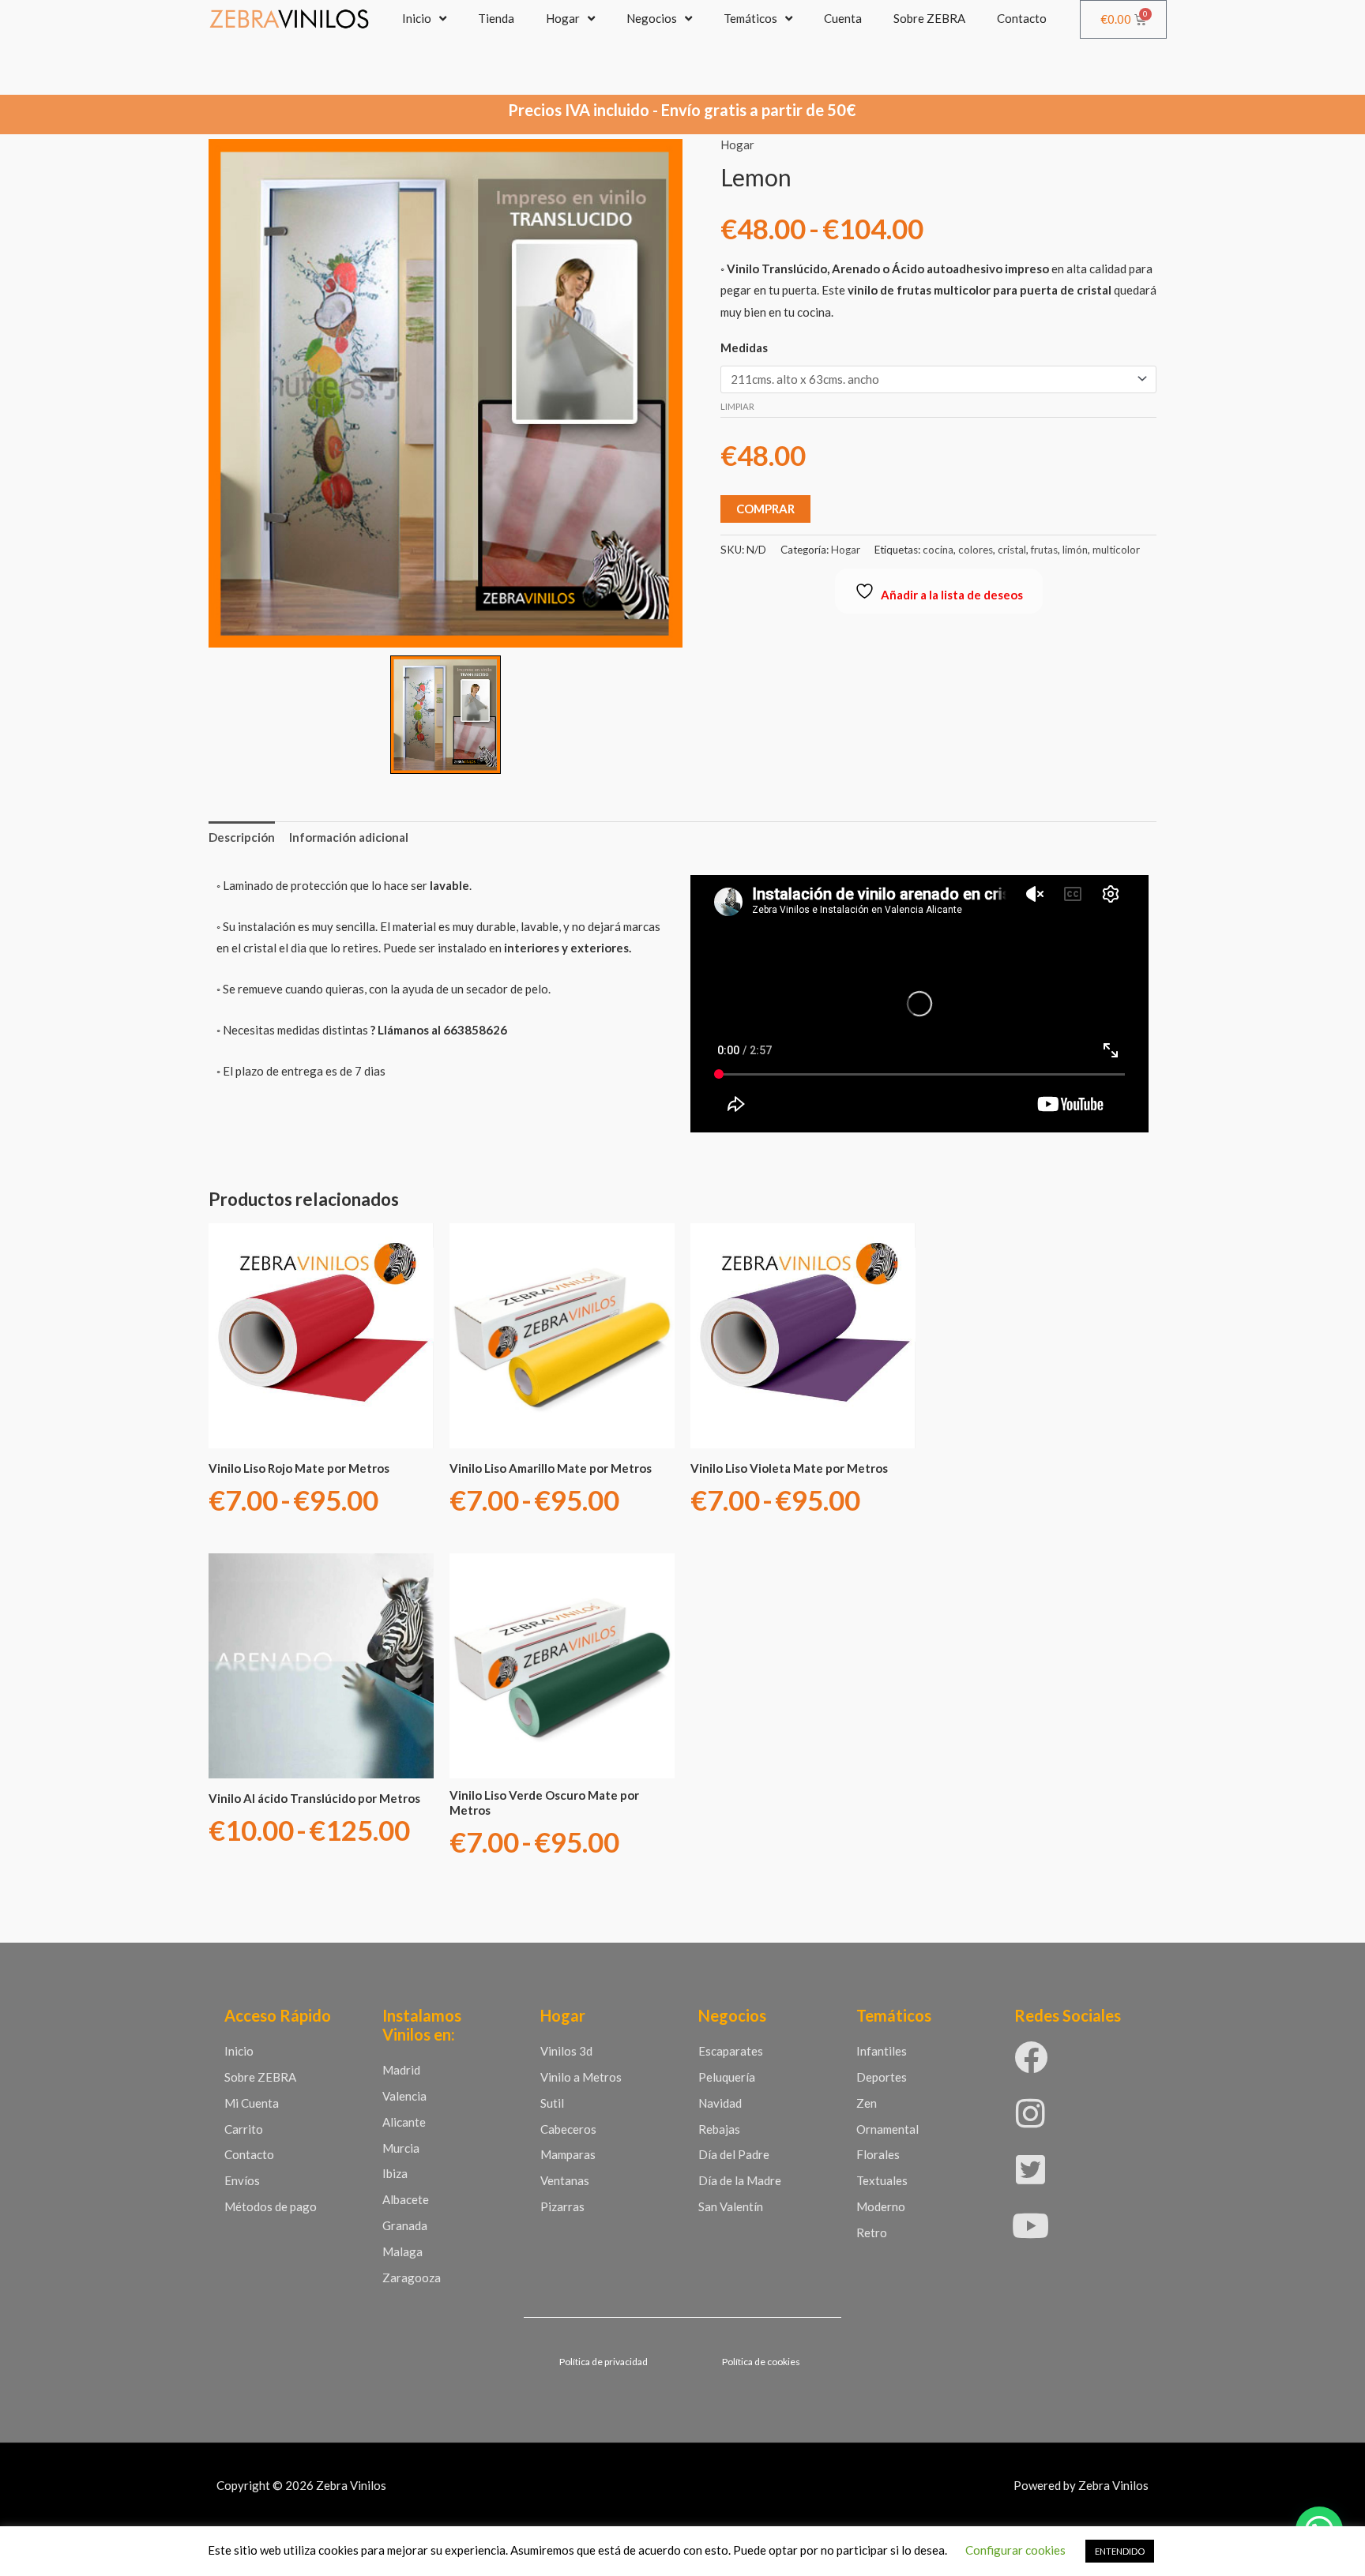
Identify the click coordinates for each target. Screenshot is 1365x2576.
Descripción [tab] (242, 837)
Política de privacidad (604, 2362)
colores (976, 550)
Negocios (652, 18)
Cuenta (843, 18)
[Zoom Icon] (446, 393)
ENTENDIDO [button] (1120, 2551)
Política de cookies (761, 2362)
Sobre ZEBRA (929, 18)
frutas (1044, 550)
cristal (1012, 550)
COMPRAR (765, 509)
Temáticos (750, 18)
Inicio (417, 18)
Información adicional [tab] (349, 837)
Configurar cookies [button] (1015, 2550)
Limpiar (737, 406)
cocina (938, 550)
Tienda (496, 18)
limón (1075, 550)
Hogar (563, 18)
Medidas (744, 347)
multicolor (1116, 550)
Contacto (1022, 18)
